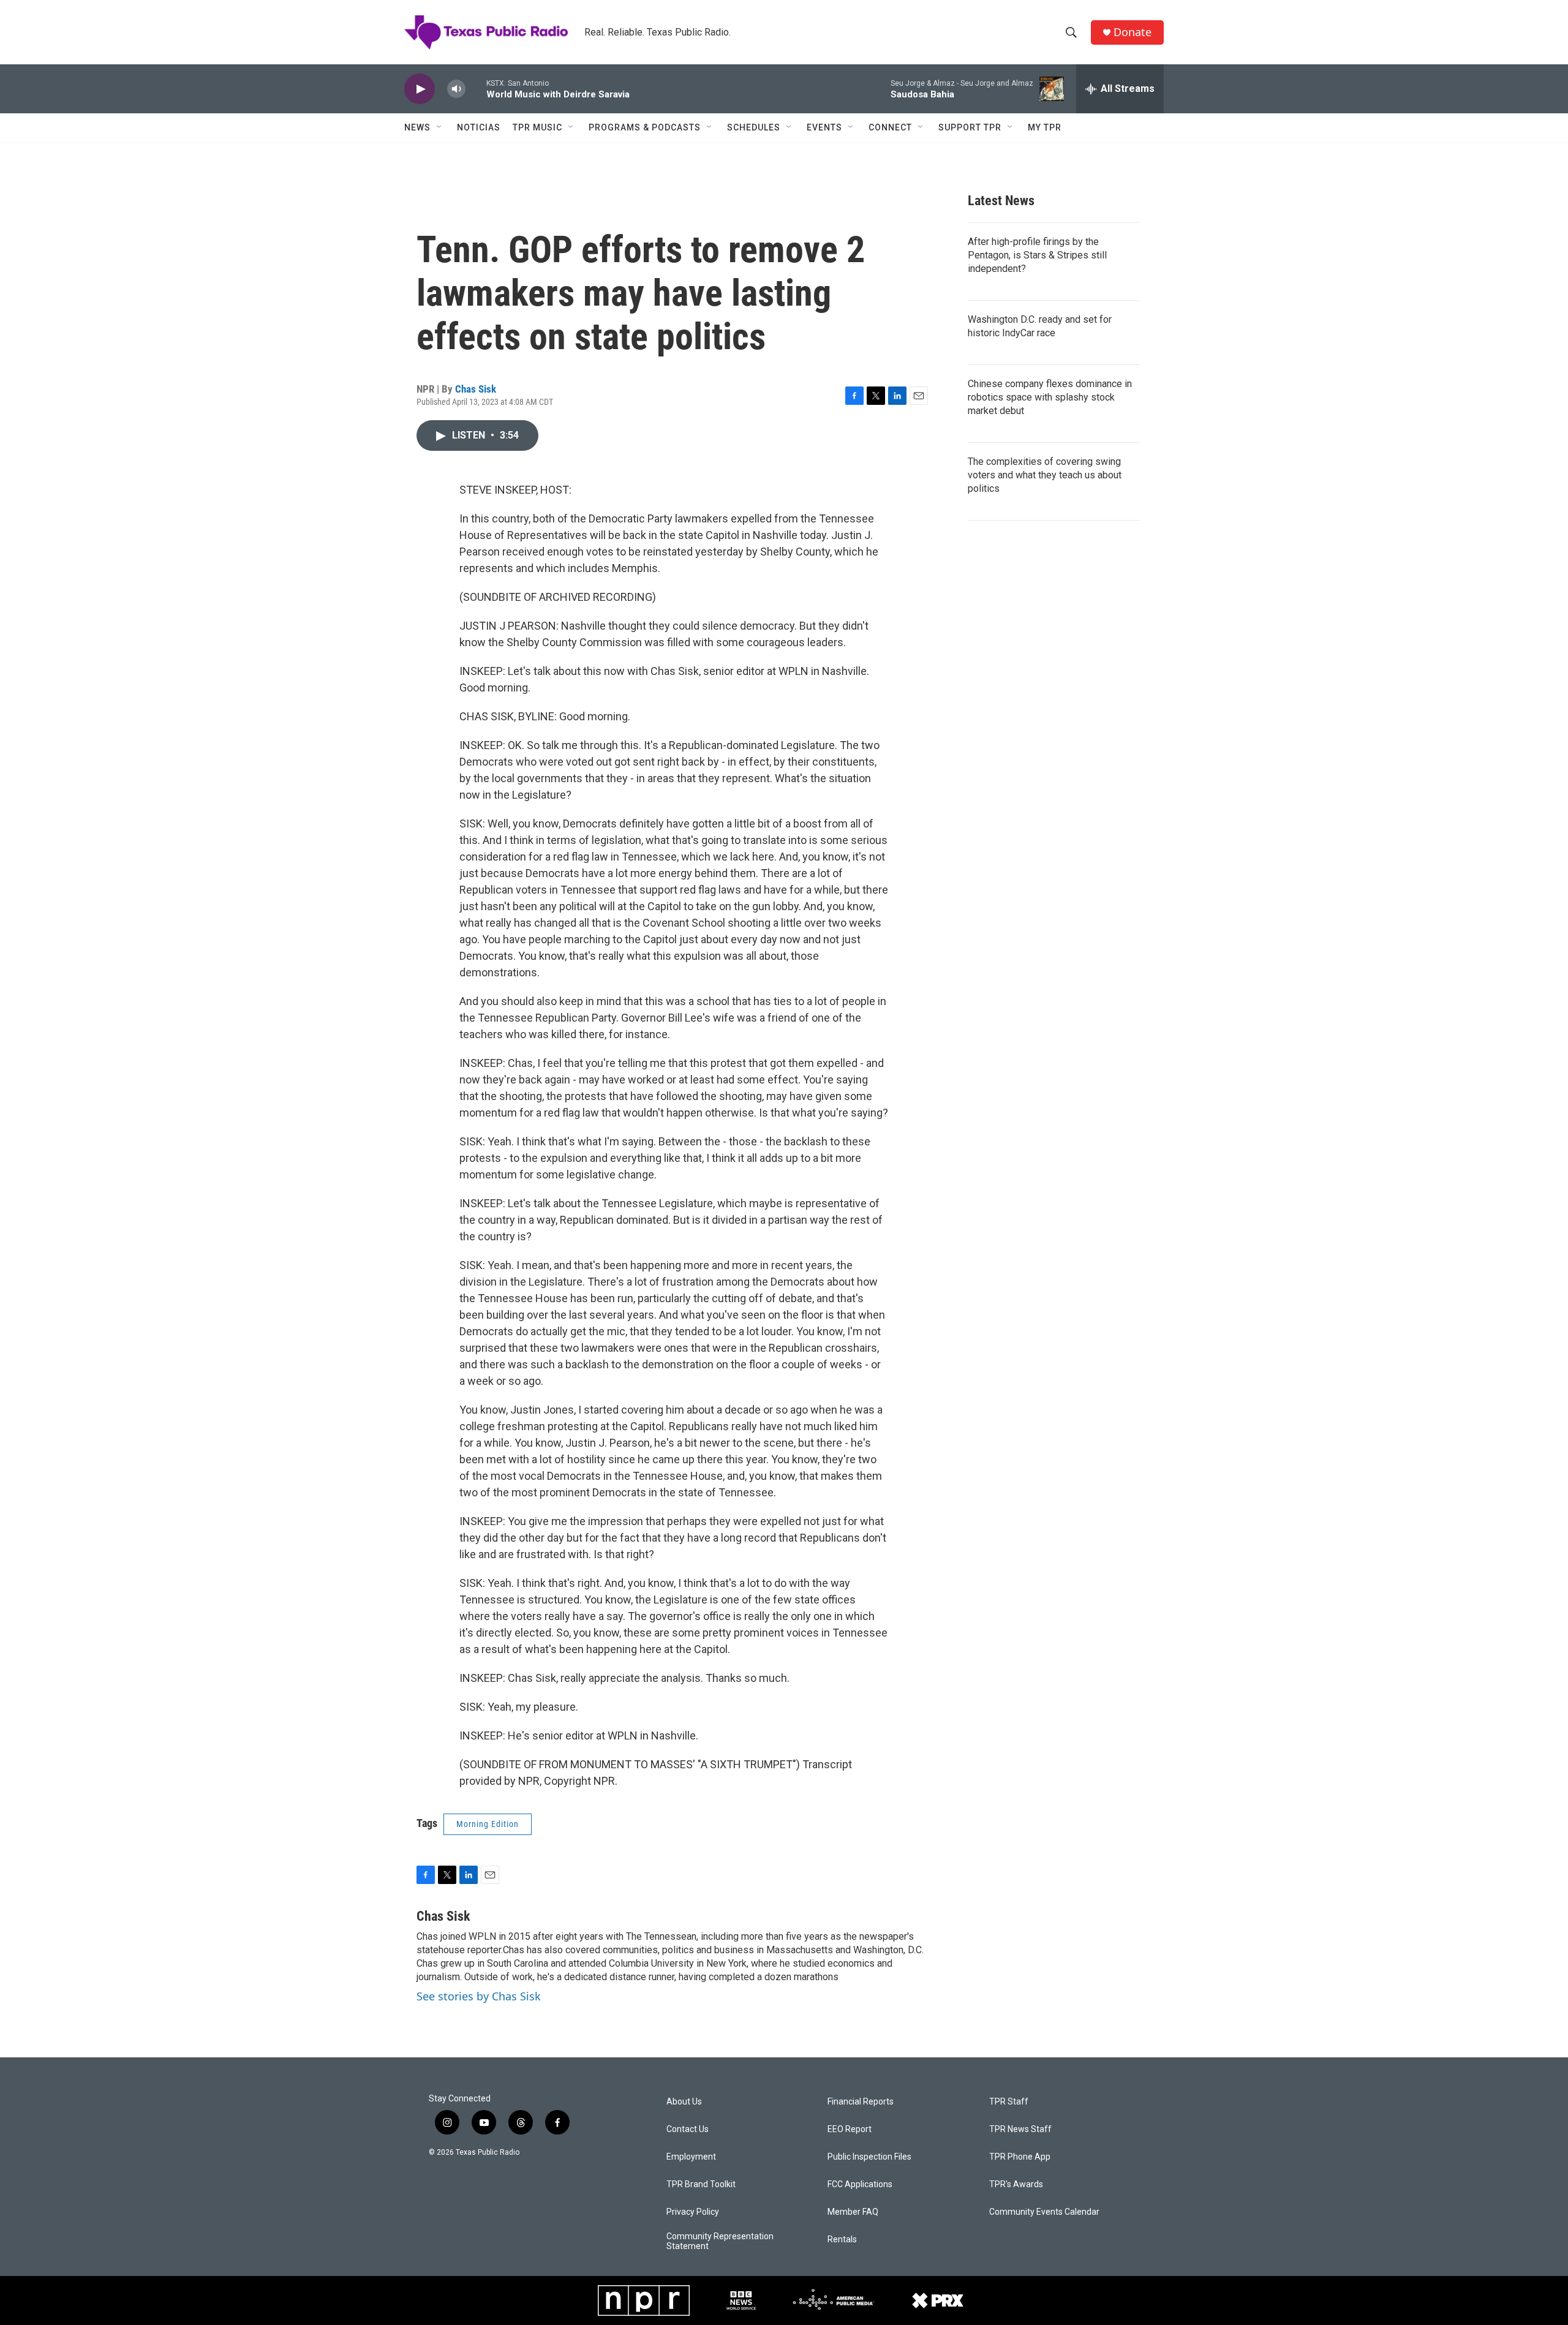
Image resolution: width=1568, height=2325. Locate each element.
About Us (684, 2102)
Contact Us (688, 2129)
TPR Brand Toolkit (701, 2184)
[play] (420, 89)
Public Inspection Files (869, 2157)
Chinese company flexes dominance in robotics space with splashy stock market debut (1050, 397)
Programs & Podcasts (645, 127)
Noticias (479, 127)
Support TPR (970, 127)
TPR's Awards (1016, 2184)
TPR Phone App (1020, 2157)
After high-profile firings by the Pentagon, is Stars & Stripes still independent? (1037, 255)
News (417, 127)
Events (824, 127)
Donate (1133, 32)
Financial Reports (861, 2102)
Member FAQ (853, 2212)
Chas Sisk (476, 389)
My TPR (1045, 127)
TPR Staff (1009, 2102)
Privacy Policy (693, 2212)
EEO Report (850, 2129)
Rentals (842, 2240)
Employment (691, 2157)
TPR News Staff (1020, 2129)
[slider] (476, 89)
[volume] (456, 89)
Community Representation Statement (720, 2241)
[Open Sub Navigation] (440, 127)
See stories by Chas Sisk (479, 1996)
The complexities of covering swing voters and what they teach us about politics (1045, 475)
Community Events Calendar (1044, 2212)
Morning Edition (488, 1824)
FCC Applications (860, 2184)
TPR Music (537, 127)
